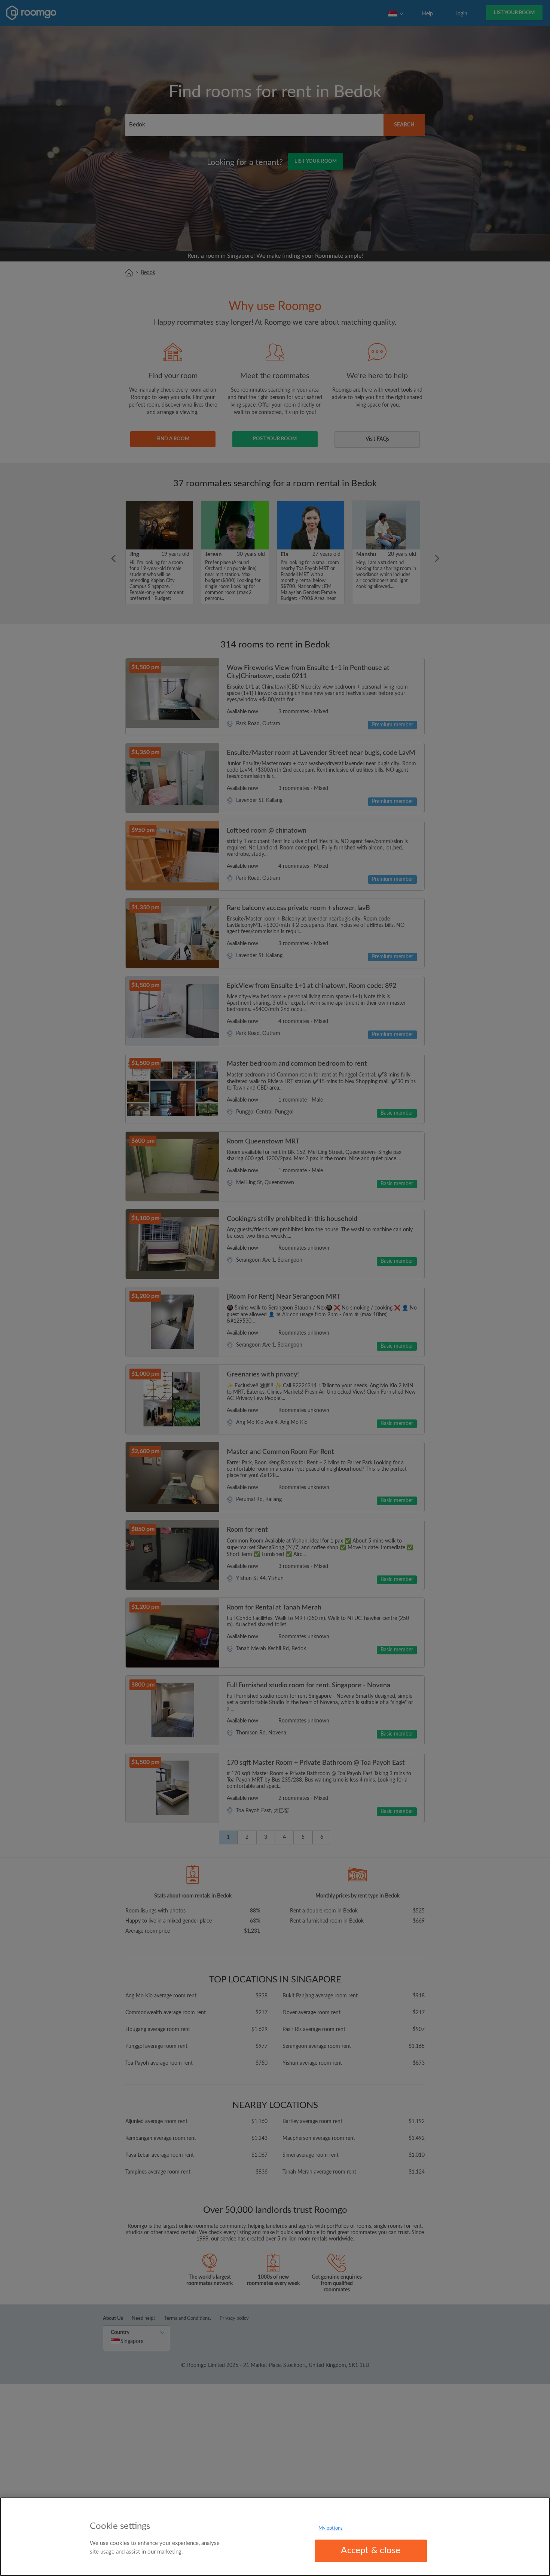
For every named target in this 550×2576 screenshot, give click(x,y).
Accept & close (371, 2551)
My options (331, 2528)
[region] (275, 2537)
